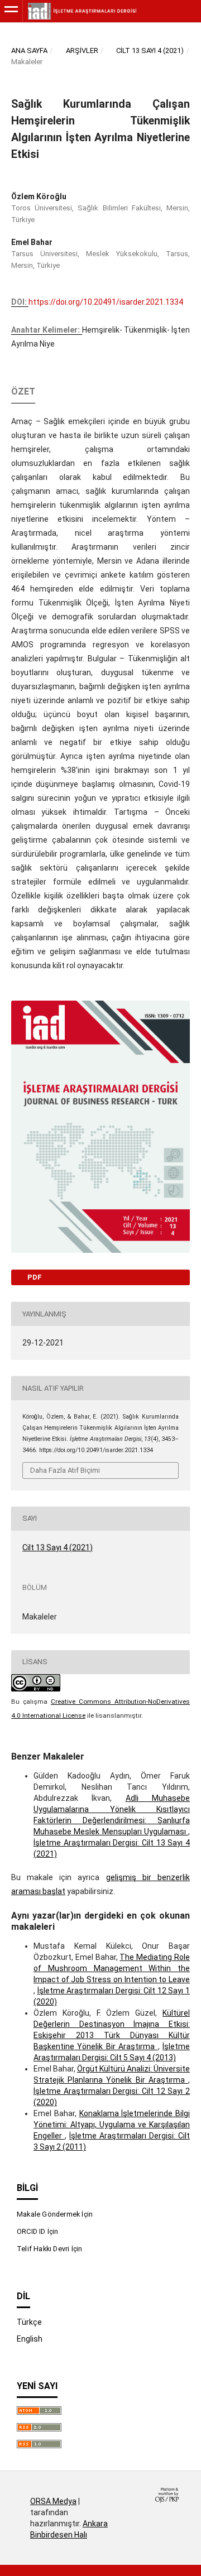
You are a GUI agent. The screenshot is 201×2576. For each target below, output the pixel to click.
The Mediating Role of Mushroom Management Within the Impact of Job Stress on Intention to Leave (112, 1968)
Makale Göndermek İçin (55, 2214)
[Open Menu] (11, 11)
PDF (34, 1277)
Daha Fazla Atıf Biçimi (65, 1470)
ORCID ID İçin (38, 2231)
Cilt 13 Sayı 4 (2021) (150, 51)
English (30, 2339)
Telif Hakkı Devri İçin (49, 2249)
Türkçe (29, 2322)
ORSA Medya (53, 2501)
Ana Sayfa (29, 51)
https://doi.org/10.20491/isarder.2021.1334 (106, 302)
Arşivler (82, 51)
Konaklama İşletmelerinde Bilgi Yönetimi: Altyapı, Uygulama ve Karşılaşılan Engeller (112, 2125)
